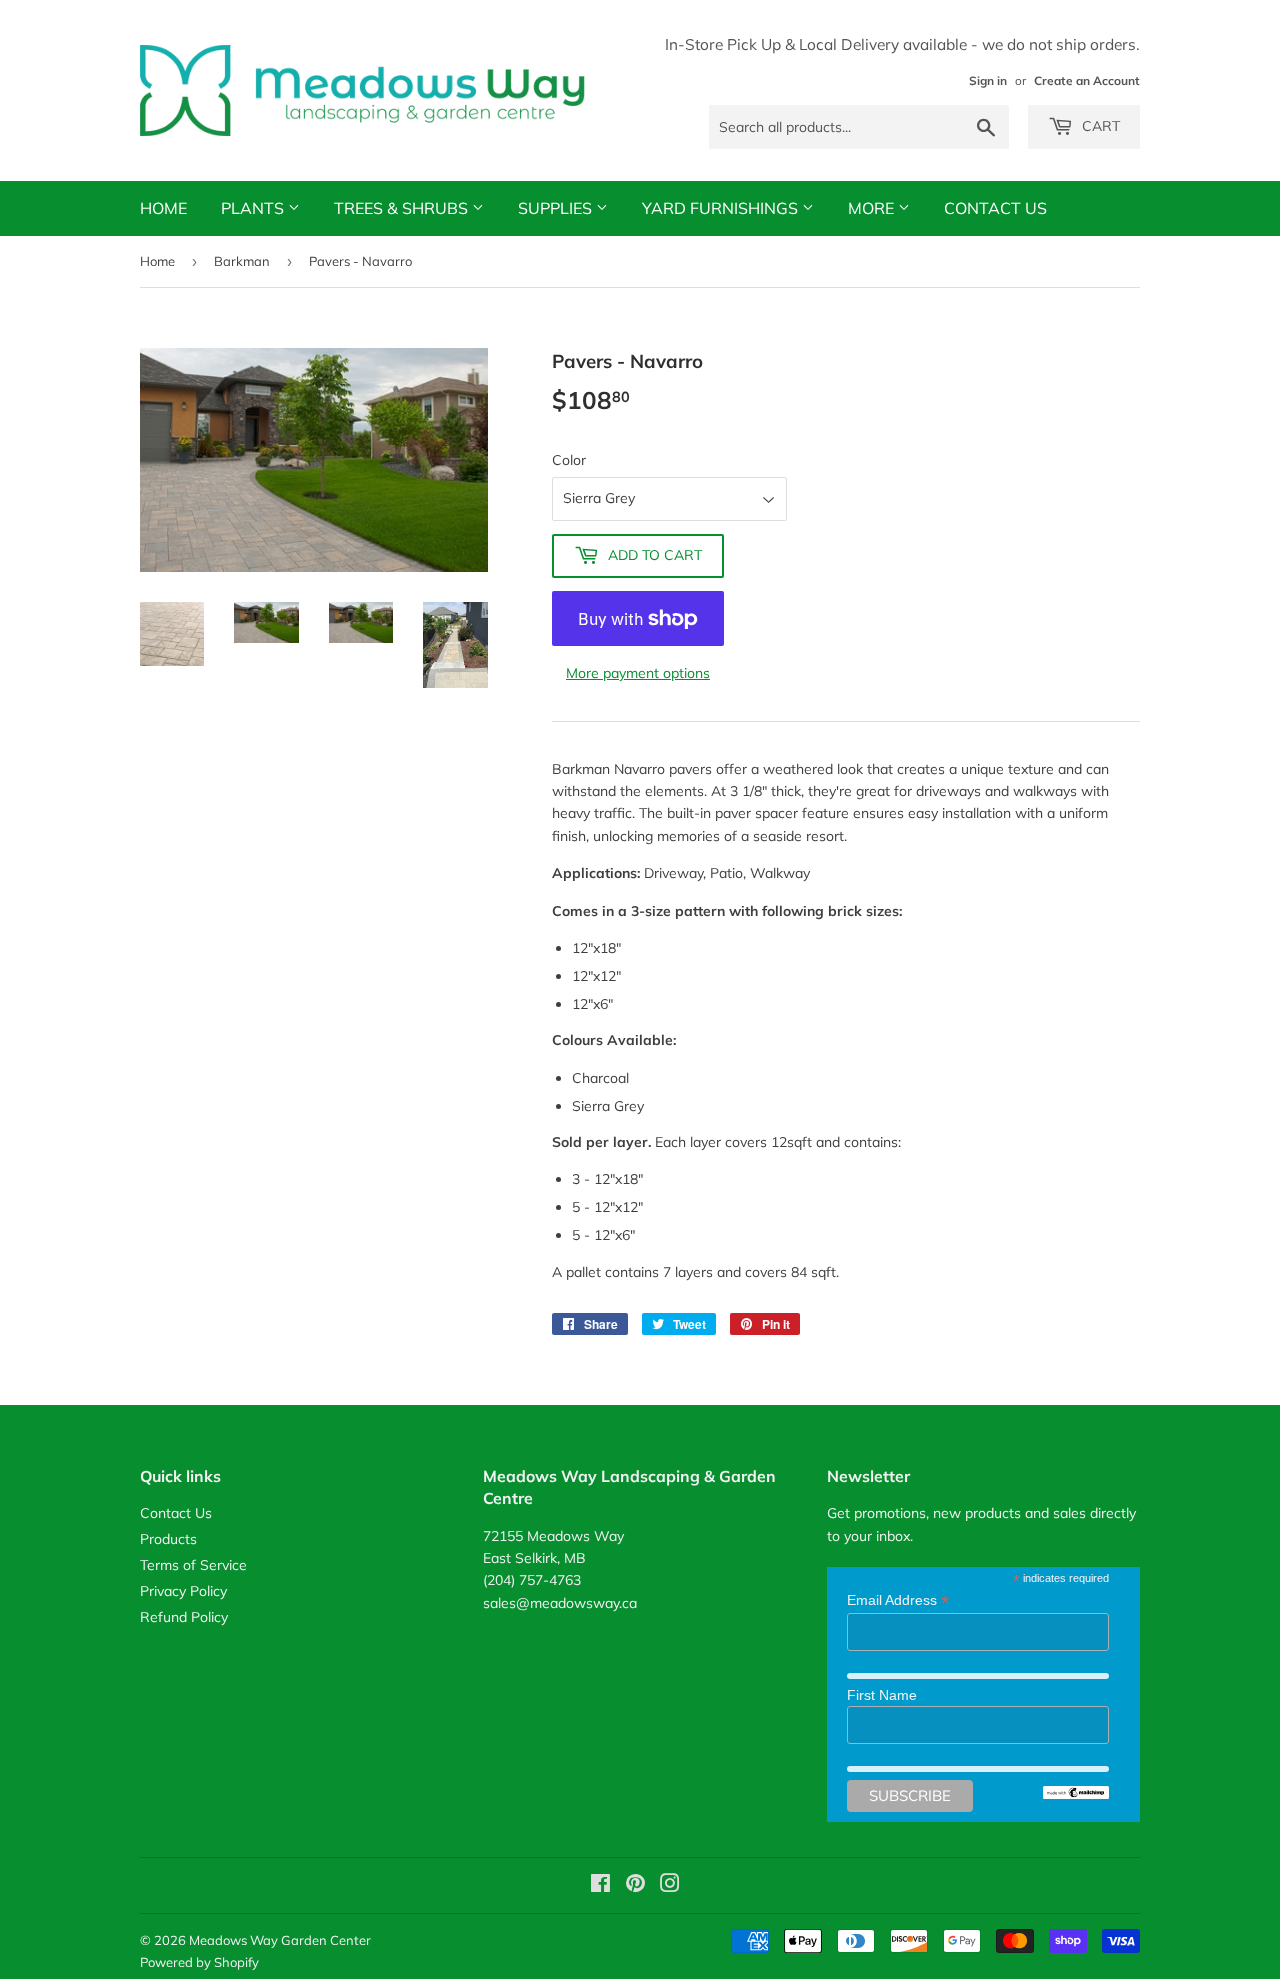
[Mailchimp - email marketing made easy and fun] (1076, 1794)
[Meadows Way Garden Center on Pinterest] (635, 1886)
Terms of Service (193, 1565)
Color (569, 460)
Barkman (242, 261)
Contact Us (995, 208)
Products (168, 1539)
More (873, 208)
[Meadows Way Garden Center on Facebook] (600, 1886)
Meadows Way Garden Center (280, 1940)
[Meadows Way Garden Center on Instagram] (670, 1886)
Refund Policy (184, 1617)
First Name (882, 1695)
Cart (1099, 126)
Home (163, 208)
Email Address (898, 1600)
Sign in (988, 80)
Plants (254, 208)
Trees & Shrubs (403, 208)
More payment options (638, 673)
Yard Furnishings (722, 208)
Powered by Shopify (199, 1962)
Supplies (557, 208)
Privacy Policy (183, 1591)
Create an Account (1087, 80)
